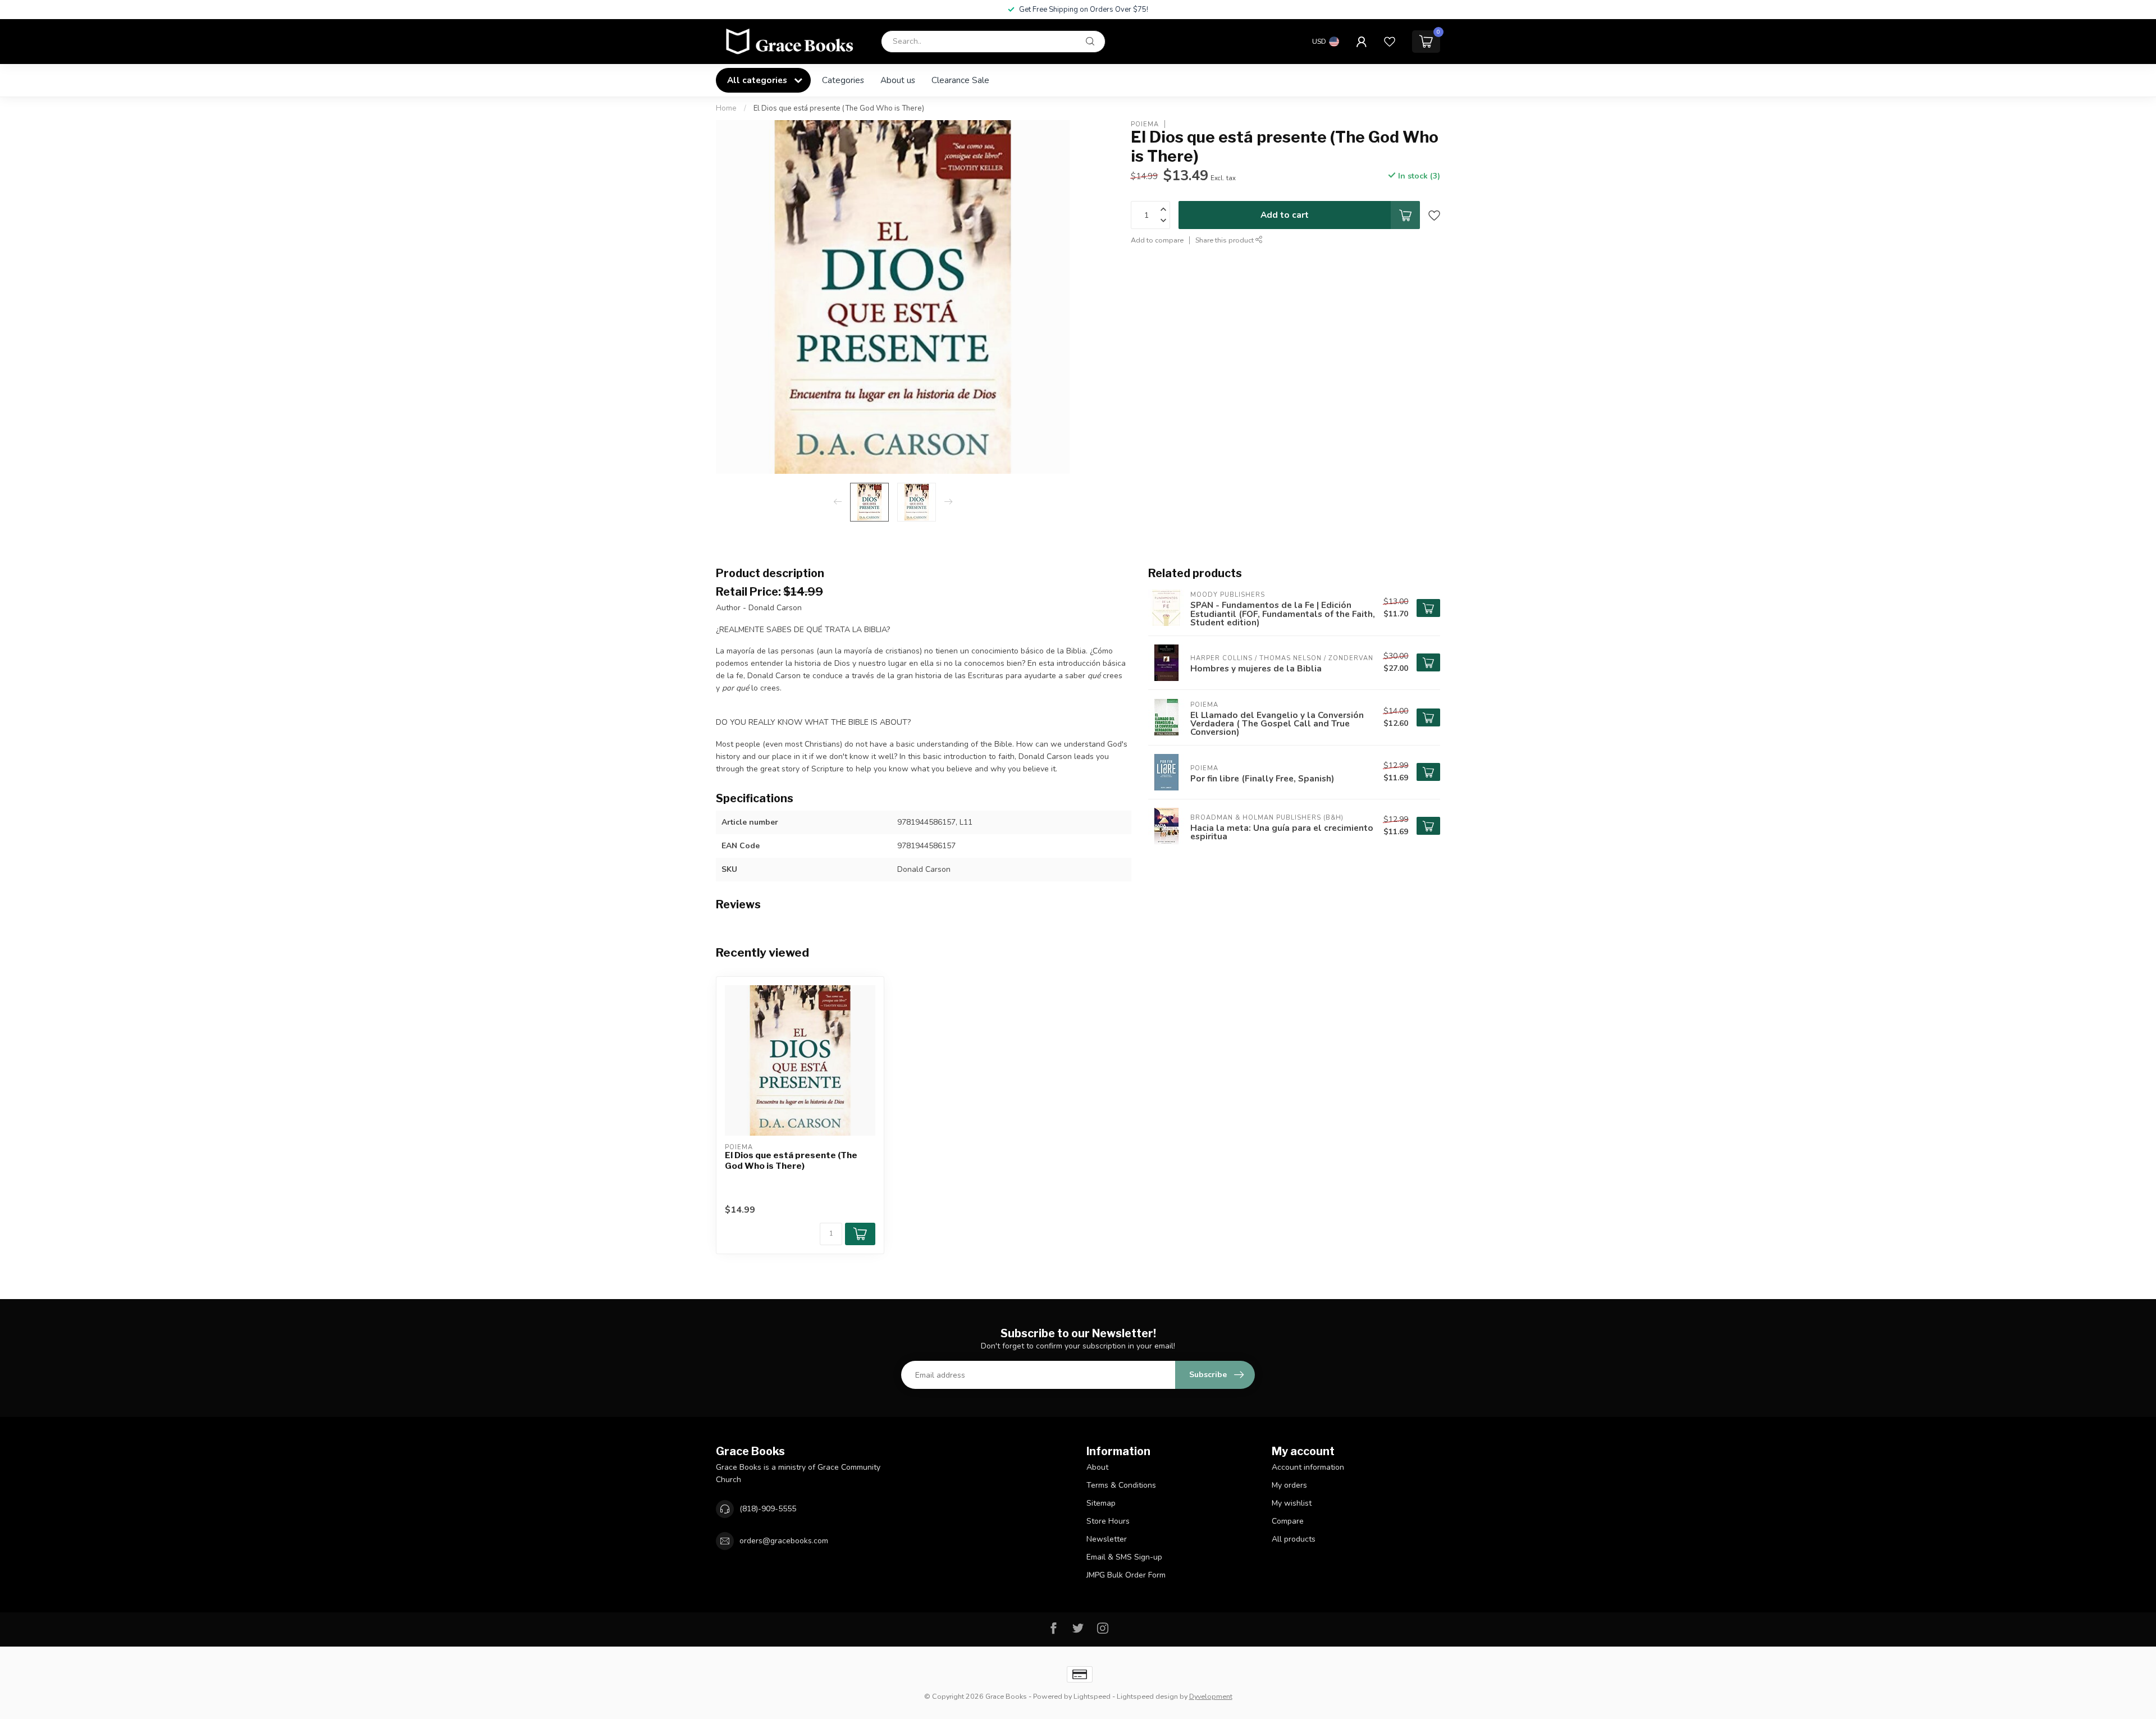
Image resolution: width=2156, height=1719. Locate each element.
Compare (1288, 1521)
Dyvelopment (1211, 1696)
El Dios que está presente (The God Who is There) (839, 108)
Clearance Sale (960, 80)
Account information (1308, 1467)
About (1097, 1467)
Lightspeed (1092, 1696)
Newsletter (1107, 1539)
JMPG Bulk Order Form (1126, 1575)
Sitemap (1101, 1503)
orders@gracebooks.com (784, 1541)
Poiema (1145, 124)
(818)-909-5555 (768, 1509)
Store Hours (1108, 1521)
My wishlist (1292, 1503)
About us (898, 80)
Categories (843, 80)
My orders (1289, 1485)
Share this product (1225, 240)
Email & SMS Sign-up (1124, 1557)
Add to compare (1157, 240)
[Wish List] (1390, 42)
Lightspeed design (1147, 1696)
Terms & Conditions (1121, 1485)
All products (1294, 1539)
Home (726, 108)
